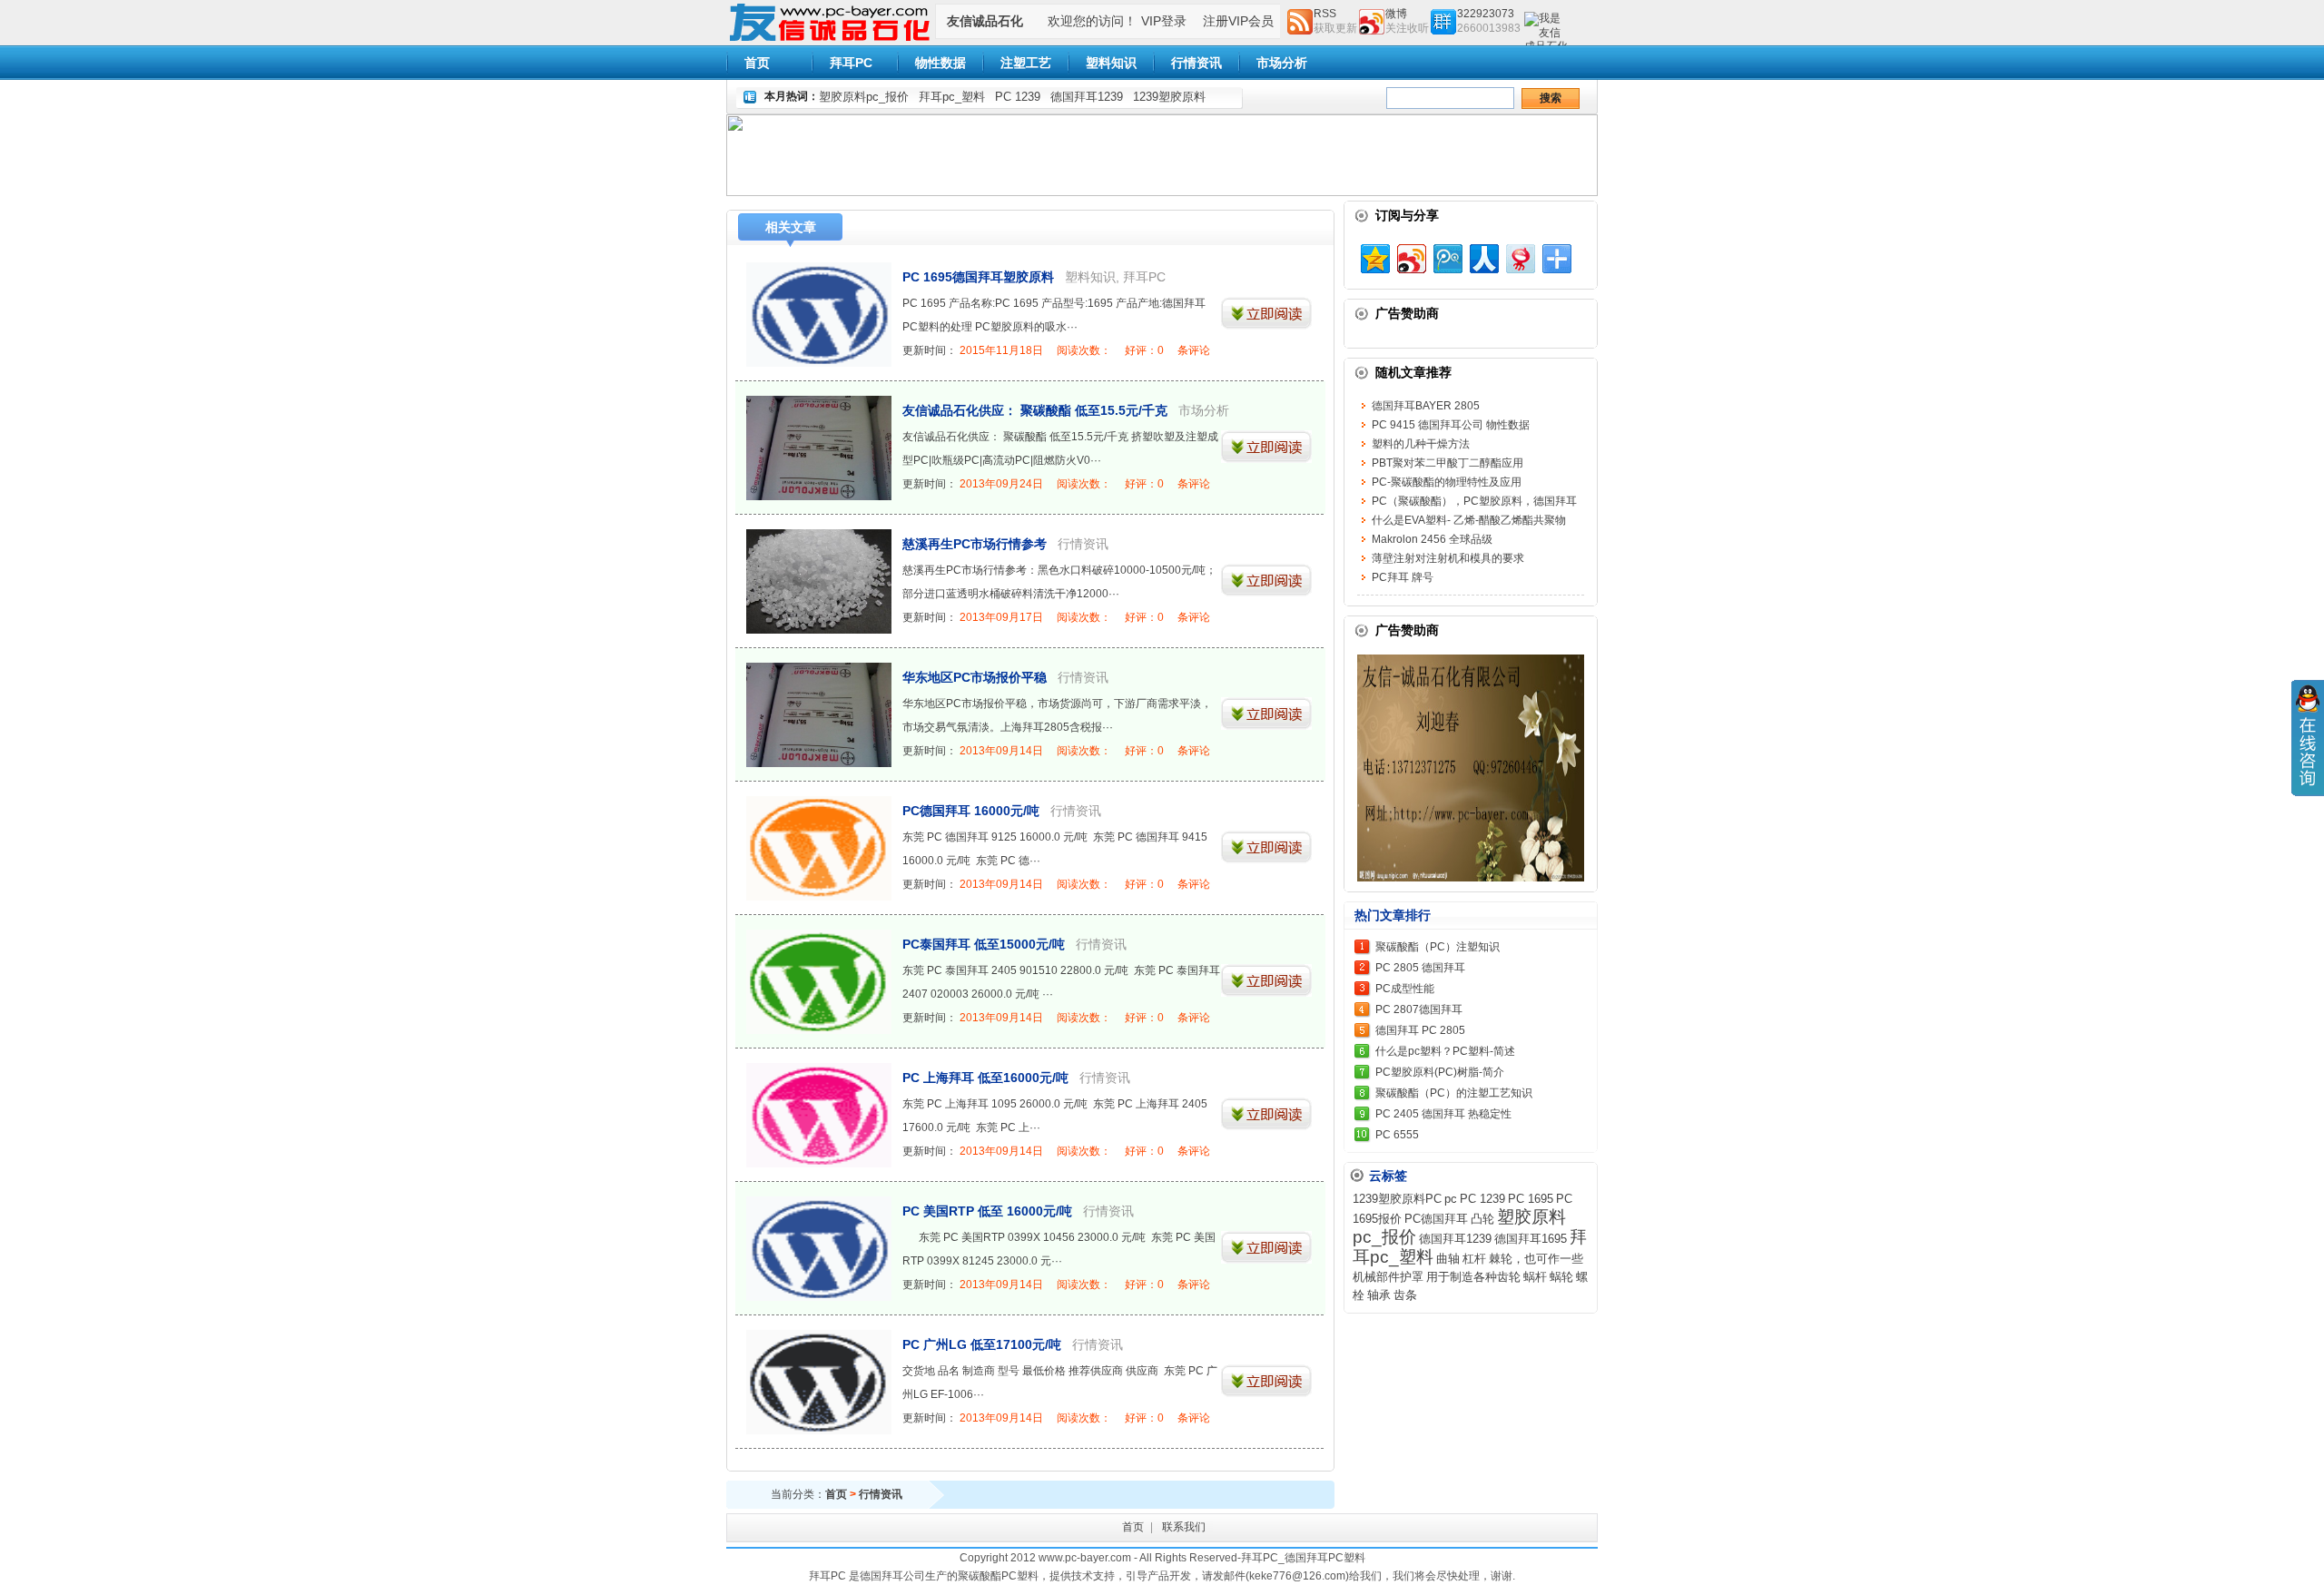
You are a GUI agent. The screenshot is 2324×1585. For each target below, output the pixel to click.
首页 (757, 63)
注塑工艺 (1026, 63)
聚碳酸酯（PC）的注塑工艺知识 (1454, 1093)
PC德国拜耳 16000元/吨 (971, 811)
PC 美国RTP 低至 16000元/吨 (987, 1211)
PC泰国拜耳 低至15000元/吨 (984, 944)
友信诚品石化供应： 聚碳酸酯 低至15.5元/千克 (1035, 410)
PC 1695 (1531, 1199)
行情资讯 (1196, 63)
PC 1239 (1018, 97)
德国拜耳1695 (1531, 1239)
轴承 (1379, 1295)
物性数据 (940, 63)
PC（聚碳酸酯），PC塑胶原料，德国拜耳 (1474, 501)
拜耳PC (851, 63)
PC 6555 (1397, 1135)
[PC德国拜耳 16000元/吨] (819, 848)
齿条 (1405, 1295)
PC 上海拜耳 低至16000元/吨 (985, 1078)
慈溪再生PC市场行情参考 (975, 544)
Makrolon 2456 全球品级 (1432, 539)
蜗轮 (1561, 1277)
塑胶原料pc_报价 (864, 97)
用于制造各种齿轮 (1473, 1277)
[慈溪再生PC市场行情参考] (819, 581)
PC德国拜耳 (1436, 1219)
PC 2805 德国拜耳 (1420, 968)
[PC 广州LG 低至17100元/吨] (819, 1382)
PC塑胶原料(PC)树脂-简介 (1440, 1072)
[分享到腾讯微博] (1447, 256)
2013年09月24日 (1001, 484)
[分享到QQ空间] (1374, 256)
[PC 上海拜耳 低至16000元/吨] (819, 1115)
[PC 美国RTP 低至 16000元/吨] (819, 1249)
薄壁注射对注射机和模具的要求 (1448, 558)
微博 (1396, 14)
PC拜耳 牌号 (1403, 577)
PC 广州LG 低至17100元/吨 (982, 1344)
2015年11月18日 (1001, 350)
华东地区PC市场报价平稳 (975, 677)
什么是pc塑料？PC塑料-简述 (1445, 1051)
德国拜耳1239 (1087, 97)
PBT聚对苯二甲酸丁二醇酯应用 (1448, 463)
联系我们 (1184, 1527)
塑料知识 (1111, 63)
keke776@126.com (1297, 1576)
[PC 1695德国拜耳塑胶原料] (819, 315)
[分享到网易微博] (1519, 256)
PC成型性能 (1405, 989)
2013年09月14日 (1001, 751)
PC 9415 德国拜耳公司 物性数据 (1451, 425)
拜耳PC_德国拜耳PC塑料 (1303, 1558)
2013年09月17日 (1001, 617)
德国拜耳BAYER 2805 (1426, 406)
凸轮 (1482, 1219)
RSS (1325, 14)
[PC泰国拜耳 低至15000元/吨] (819, 982)
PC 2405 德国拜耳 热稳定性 (1443, 1114)
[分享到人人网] (1483, 256)
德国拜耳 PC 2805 (1420, 1030)
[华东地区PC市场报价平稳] (819, 715)
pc (1451, 1199)
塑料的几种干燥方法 (1421, 444)
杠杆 (1474, 1259)
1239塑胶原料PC (1397, 1199)
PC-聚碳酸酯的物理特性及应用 (1447, 482)
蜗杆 (1535, 1277)
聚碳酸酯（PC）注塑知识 (1438, 947)
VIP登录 (1164, 21)
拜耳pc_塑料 (952, 97)
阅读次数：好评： (1133, 350)
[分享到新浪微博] (1410, 256)
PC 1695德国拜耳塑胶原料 (978, 277)
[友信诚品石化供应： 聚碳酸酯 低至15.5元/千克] (819, 448)
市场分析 (1282, 63)
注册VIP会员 (1238, 21)
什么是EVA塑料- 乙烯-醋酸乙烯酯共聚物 (1469, 520)
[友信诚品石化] (831, 42)
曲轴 (1448, 1259)
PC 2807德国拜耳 (1419, 1009)
